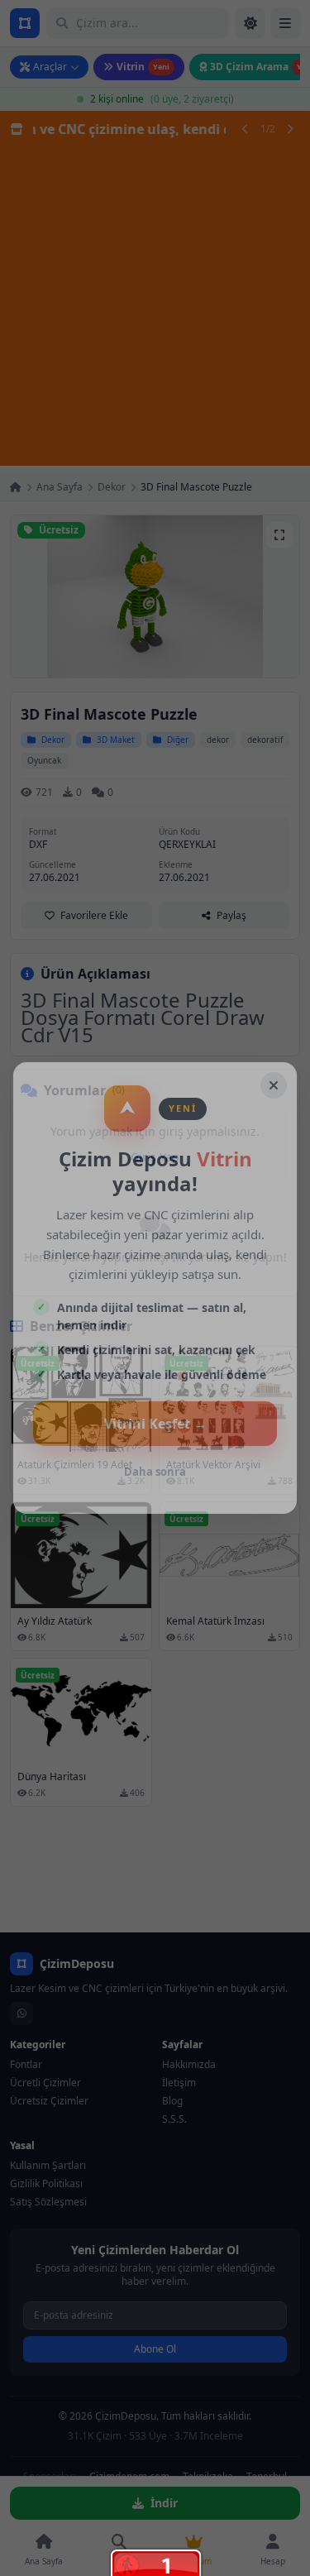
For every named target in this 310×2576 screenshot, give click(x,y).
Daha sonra (155, 1472)
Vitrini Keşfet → (155, 1424)
